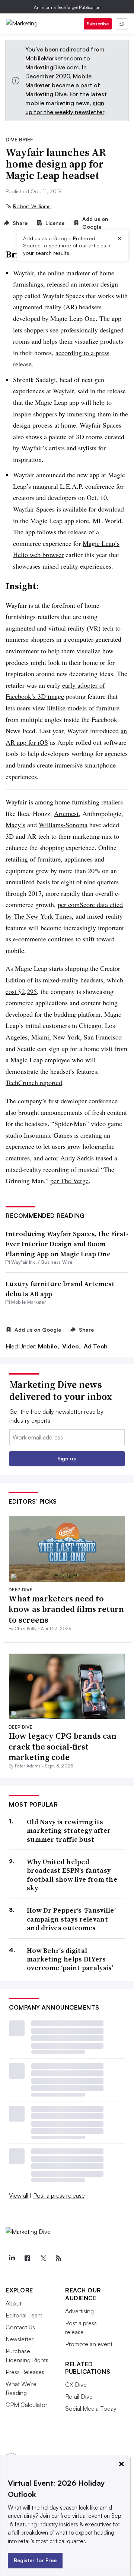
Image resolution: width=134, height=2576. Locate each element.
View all (19, 2195)
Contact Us (20, 2327)
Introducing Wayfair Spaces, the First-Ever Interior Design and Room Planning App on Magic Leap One (67, 1244)
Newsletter (20, 2339)
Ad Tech (96, 1346)
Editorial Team (24, 2315)
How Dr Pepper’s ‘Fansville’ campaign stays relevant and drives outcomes (71, 1919)
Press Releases (25, 2372)
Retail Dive (79, 2397)
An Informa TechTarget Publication (67, 7)
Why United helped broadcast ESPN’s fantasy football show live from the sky (72, 1875)
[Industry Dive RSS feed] (58, 2258)
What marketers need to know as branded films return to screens (66, 1609)
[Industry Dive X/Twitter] (43, 2258)
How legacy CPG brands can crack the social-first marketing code (63, 1746)
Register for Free (35, 2560)
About (14, 2303)
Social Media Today (91, 2408)
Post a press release (59, 2195)
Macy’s (15, 825)
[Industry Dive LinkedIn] (12, 2258)
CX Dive (76, 2385)
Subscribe (98, 24)
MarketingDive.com (52, 67)
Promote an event (89, 2344)
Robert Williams (32, 206)
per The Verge (69, 1181)
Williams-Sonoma (63, 825)
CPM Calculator (26, 2405)
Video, (72, 1346)
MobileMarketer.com (54, 58)
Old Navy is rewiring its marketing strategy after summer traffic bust (69, 1831)
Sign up (67, 1458)
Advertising (79, 2311)
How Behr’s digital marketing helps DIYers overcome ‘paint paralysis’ (70, 1959)
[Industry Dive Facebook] (27, 2258)
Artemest (66, 813)
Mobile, (49, 1346)
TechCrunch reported (34, 1082)
